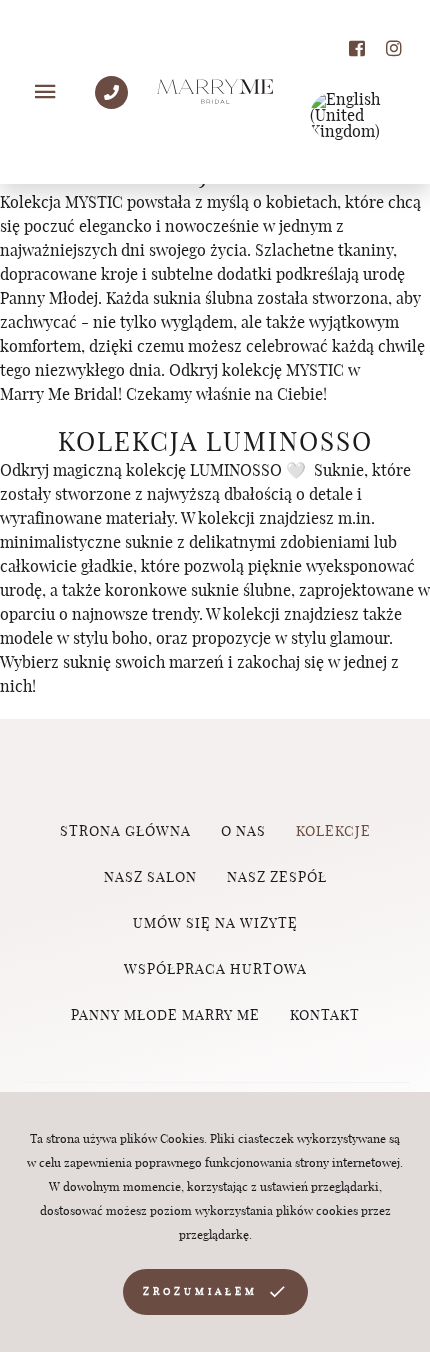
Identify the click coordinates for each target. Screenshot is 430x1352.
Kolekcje (333, 832)
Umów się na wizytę (215, 924)
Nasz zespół (277, 878)
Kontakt (325, 1016)
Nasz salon (150, 878)
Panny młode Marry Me (165, 1016)
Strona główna (125, 832)
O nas (243, 832)
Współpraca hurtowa (215, 970)
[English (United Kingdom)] (355, 116)
